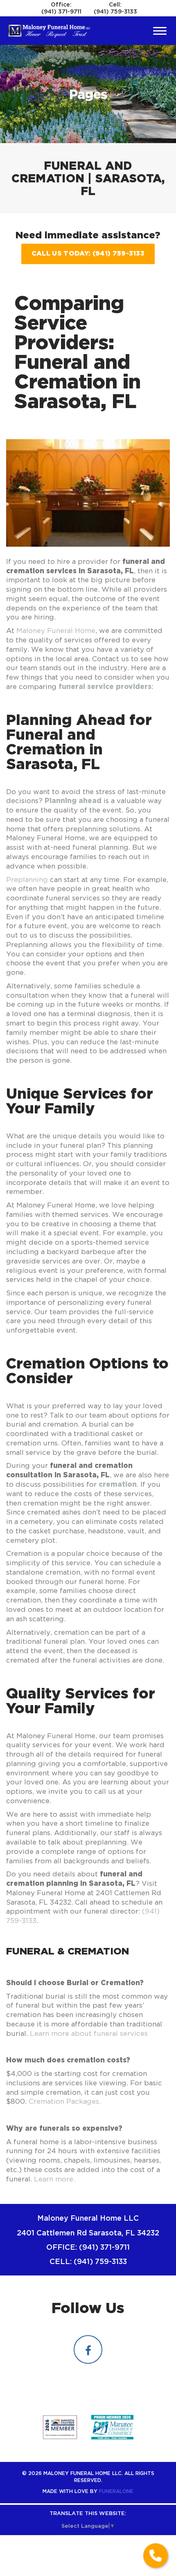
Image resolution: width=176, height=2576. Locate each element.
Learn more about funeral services (89, 2033)
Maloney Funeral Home (56, 631)
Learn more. (54, 2179)
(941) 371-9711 (61, 11)
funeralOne (116, 2491)
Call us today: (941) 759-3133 (88, 253)
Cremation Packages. (65, 2101)
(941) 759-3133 (115, 11)
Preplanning (27, 880)
